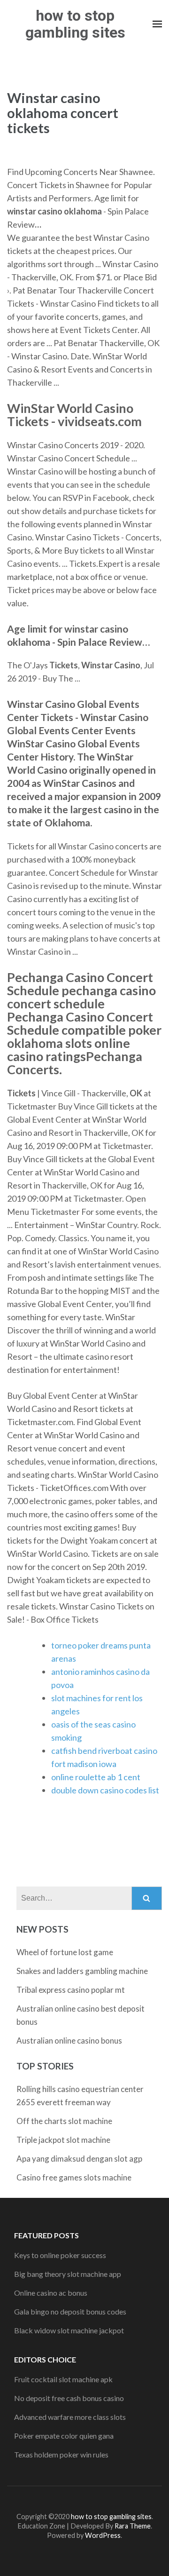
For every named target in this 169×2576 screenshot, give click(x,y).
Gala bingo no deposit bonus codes (70, 2311)
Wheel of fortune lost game (65, 1952)
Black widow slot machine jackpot (69, 2330)
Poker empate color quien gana (64, 2436)
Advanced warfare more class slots (70, 2417)
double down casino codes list (105, 1790)
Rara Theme (133, 2526)
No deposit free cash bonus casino (69, 2398)
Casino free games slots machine (74, 2177)
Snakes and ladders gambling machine (82, 1971)
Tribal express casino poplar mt (71, 1990)
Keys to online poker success (60, 2255)
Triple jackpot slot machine (63, 2140)
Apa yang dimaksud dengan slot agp (79, 2159)
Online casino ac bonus (51, 2293)
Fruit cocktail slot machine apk (63, 2379)
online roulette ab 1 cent (96, 1777)
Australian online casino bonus (69, 2041)
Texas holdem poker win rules (61, 2454)
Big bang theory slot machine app (68, 2274)
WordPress (103, 2535)
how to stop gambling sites (75, 24)
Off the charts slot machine (64, 2121)
